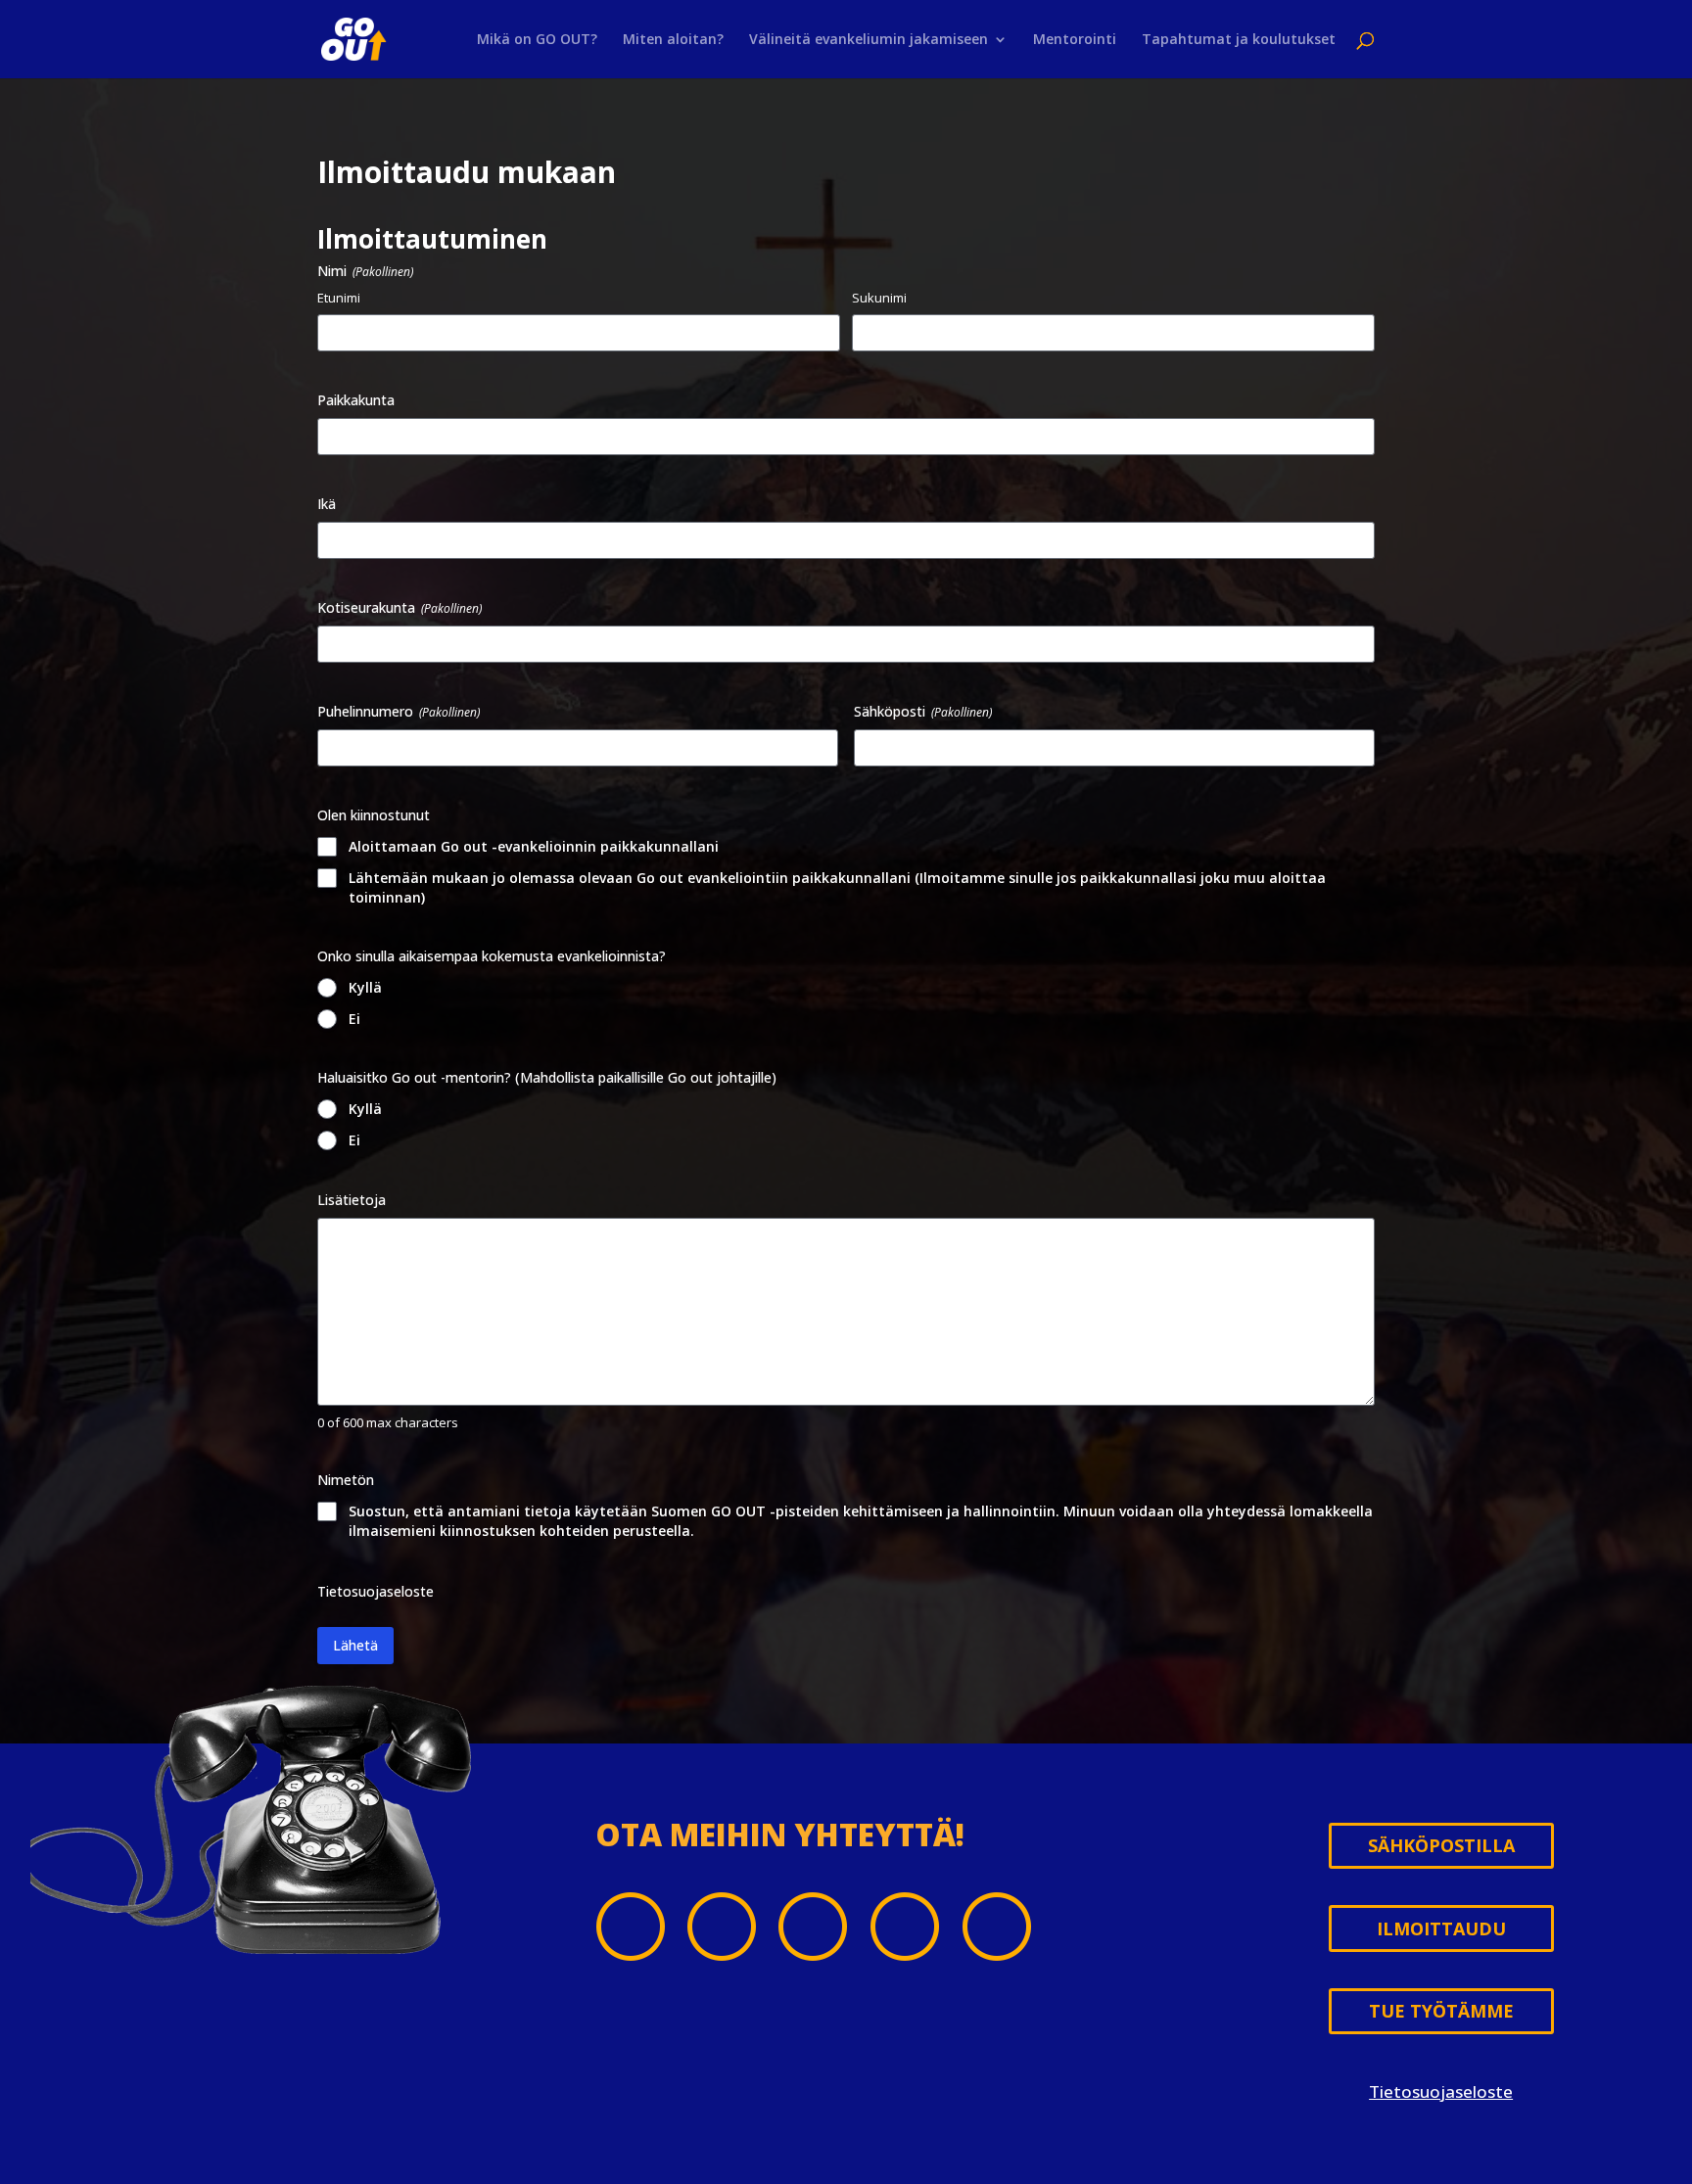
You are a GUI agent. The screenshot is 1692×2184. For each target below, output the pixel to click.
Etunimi (339, 298)
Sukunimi (879, 298)
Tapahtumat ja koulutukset (1239, 40)
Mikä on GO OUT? (537, 40)
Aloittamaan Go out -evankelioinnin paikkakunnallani (534, 846)
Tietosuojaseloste (376, 1591)
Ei (354, 1019)
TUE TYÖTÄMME (1441, 2011)
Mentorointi (1075, 40)
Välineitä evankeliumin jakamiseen (869, 40)
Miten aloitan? (673, 40)
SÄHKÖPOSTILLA (1441, 1845)
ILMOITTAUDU (1441, 1928)
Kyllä (365, 987)
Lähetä (355, 1645)
